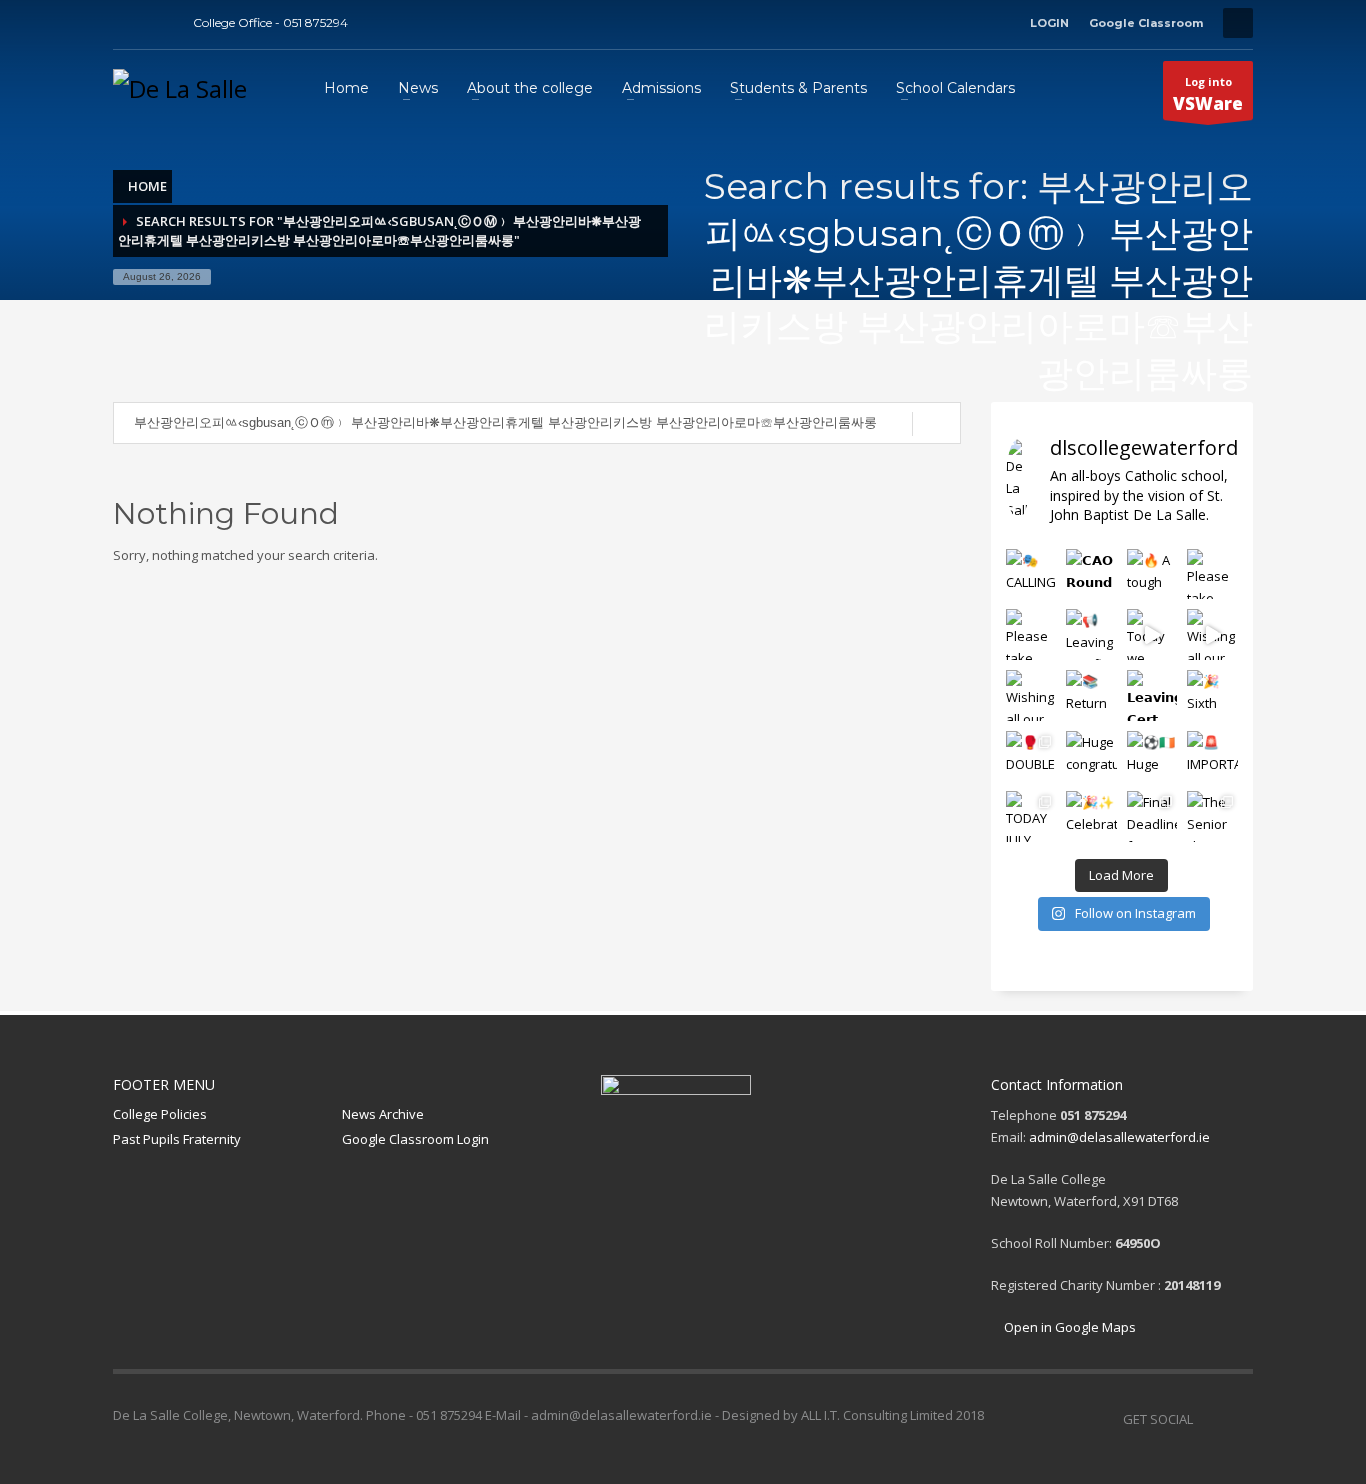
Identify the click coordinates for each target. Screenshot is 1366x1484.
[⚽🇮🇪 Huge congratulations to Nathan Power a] (1152, 756)
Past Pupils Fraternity (177, 1139)
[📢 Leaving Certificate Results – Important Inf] (1091, 634)
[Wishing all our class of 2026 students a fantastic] (1212, 634)
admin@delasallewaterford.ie (1119, 1137)
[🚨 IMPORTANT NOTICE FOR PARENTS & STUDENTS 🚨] (1212, 756)
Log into (1208, 94)
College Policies (160, 1114)
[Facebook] (128, 23)
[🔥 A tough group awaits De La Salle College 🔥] (1152, 574)
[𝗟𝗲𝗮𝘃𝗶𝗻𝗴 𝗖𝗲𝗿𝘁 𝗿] (1152, 695)
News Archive (383, 1114)
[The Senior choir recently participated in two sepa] (1212, 816)
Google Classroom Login (415, 1139)
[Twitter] (158, 23)
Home (147, 186)
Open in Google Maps (1068, 1327)
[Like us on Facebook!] (1208, 1419)
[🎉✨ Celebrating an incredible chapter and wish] (1091, 816)
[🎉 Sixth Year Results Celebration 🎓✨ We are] (1212, 695)
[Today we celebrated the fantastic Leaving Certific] (1152, 634)
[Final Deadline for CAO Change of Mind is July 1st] (1152, 816)
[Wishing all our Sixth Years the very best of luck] (1031, 695)
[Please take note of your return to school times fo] (1212, 574)
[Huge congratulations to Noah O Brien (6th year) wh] (1091, 756)
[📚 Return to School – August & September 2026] (1091, 695)
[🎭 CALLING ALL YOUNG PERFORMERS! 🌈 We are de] (1031, 574)
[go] (936, 424)
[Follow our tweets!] (1238, 1419)
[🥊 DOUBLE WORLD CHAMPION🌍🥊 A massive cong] (1031, 756)
